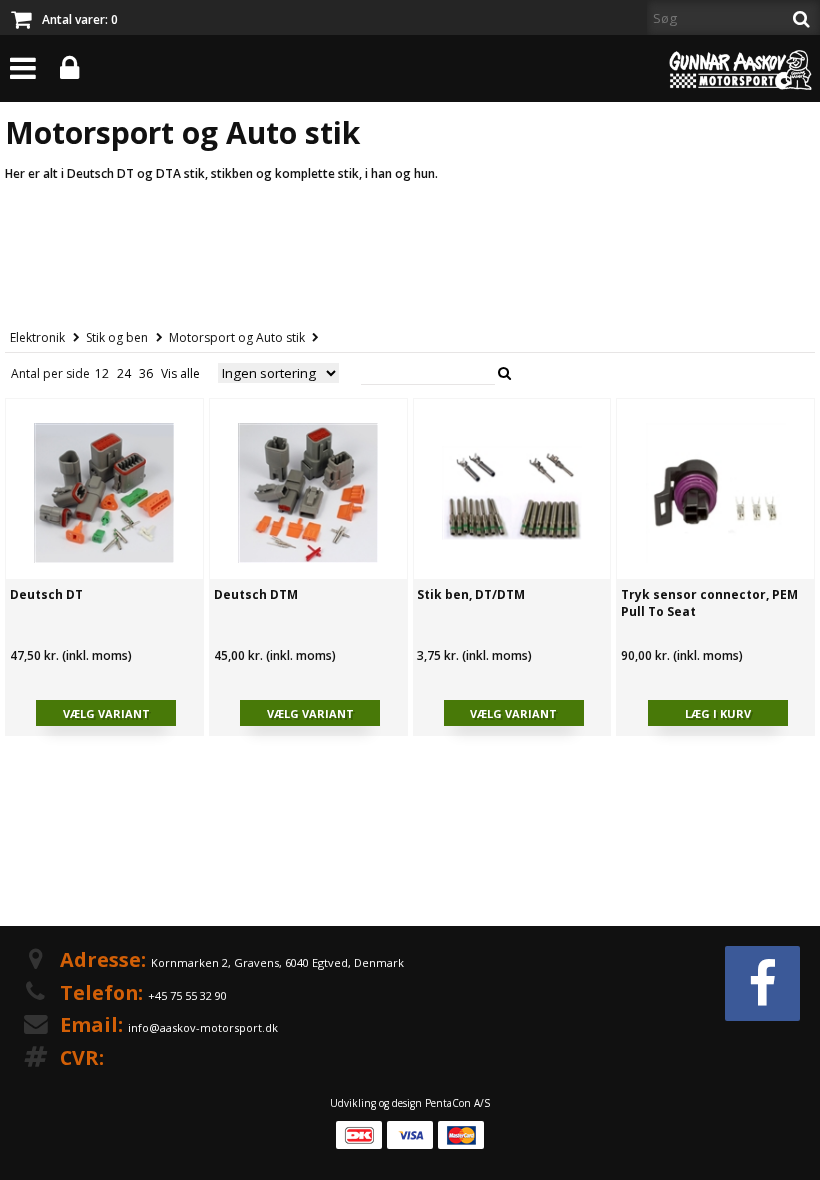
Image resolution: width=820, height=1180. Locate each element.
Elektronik (37, 337)
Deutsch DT (46, 594)
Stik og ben (117, 337)
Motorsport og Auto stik (237, 337)
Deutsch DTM (256, 594)
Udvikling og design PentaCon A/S (410, 1103)
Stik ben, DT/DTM (471, 594)
